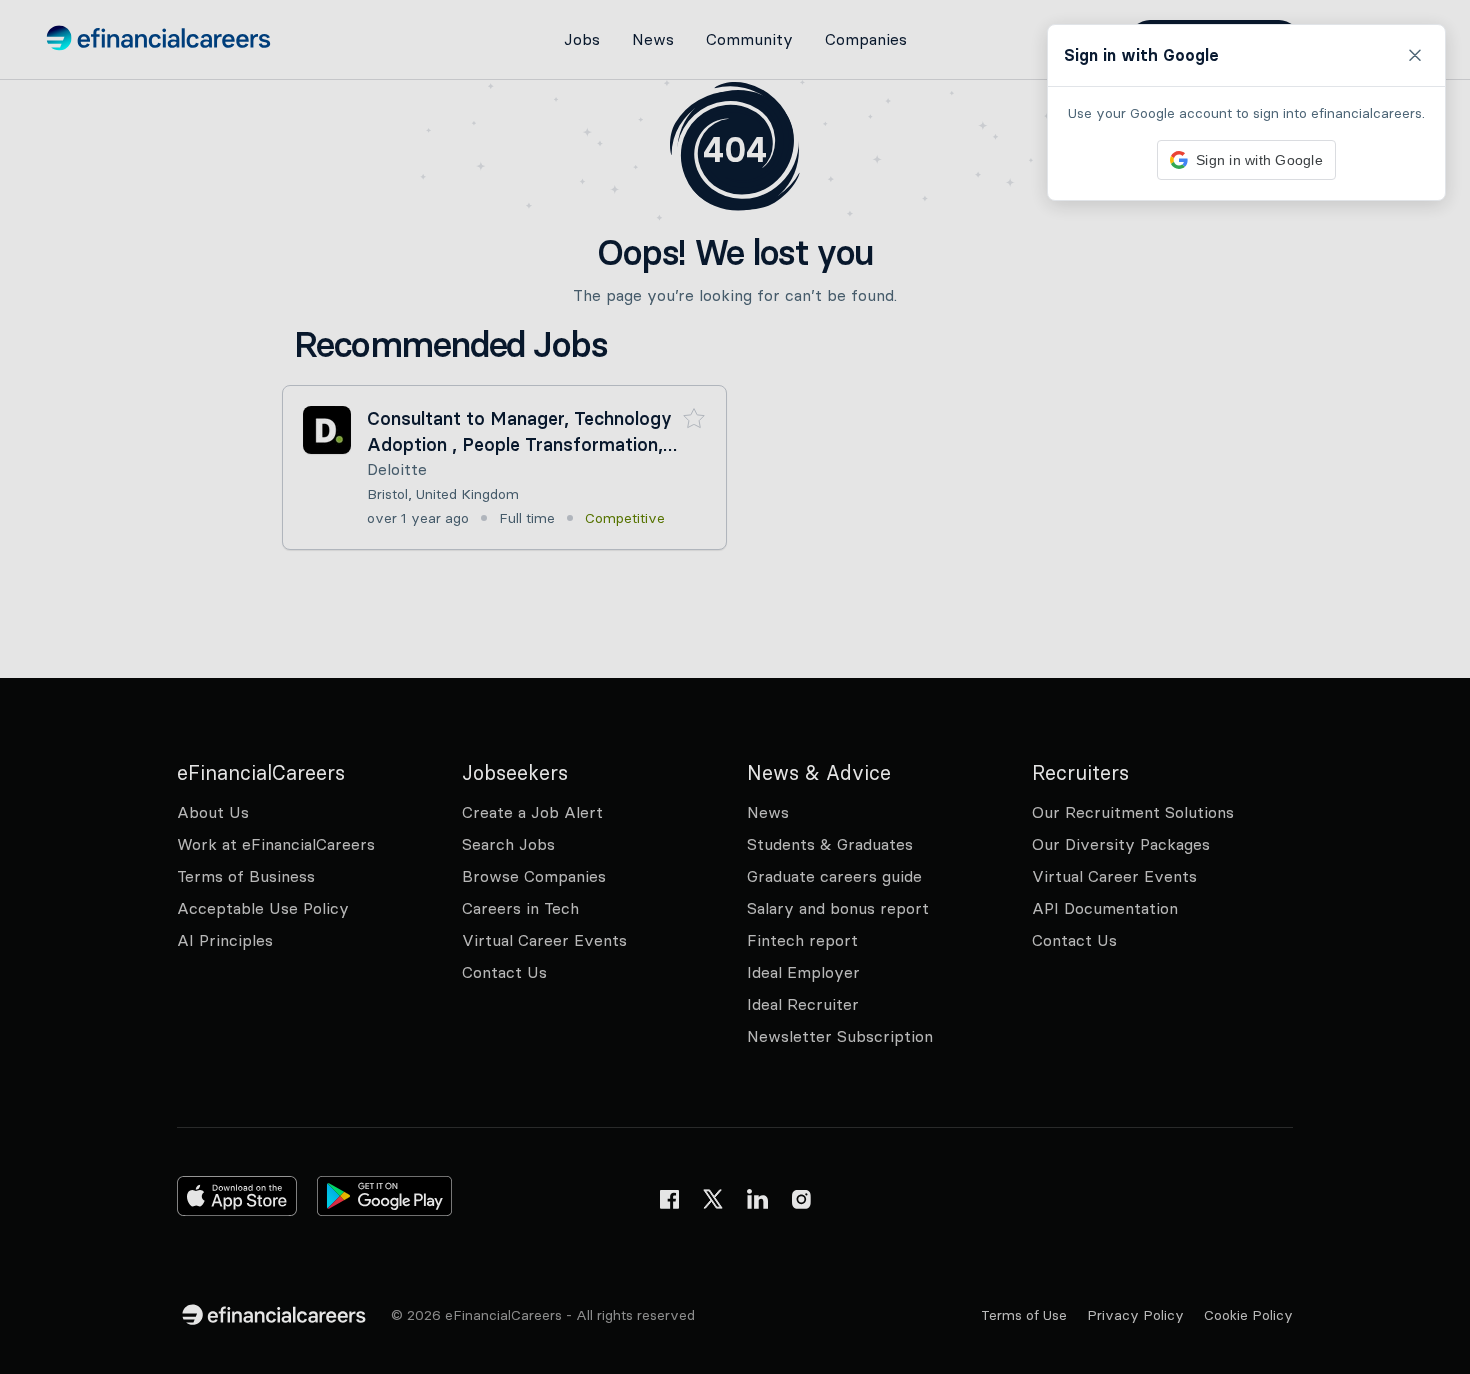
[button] (735, 687)
